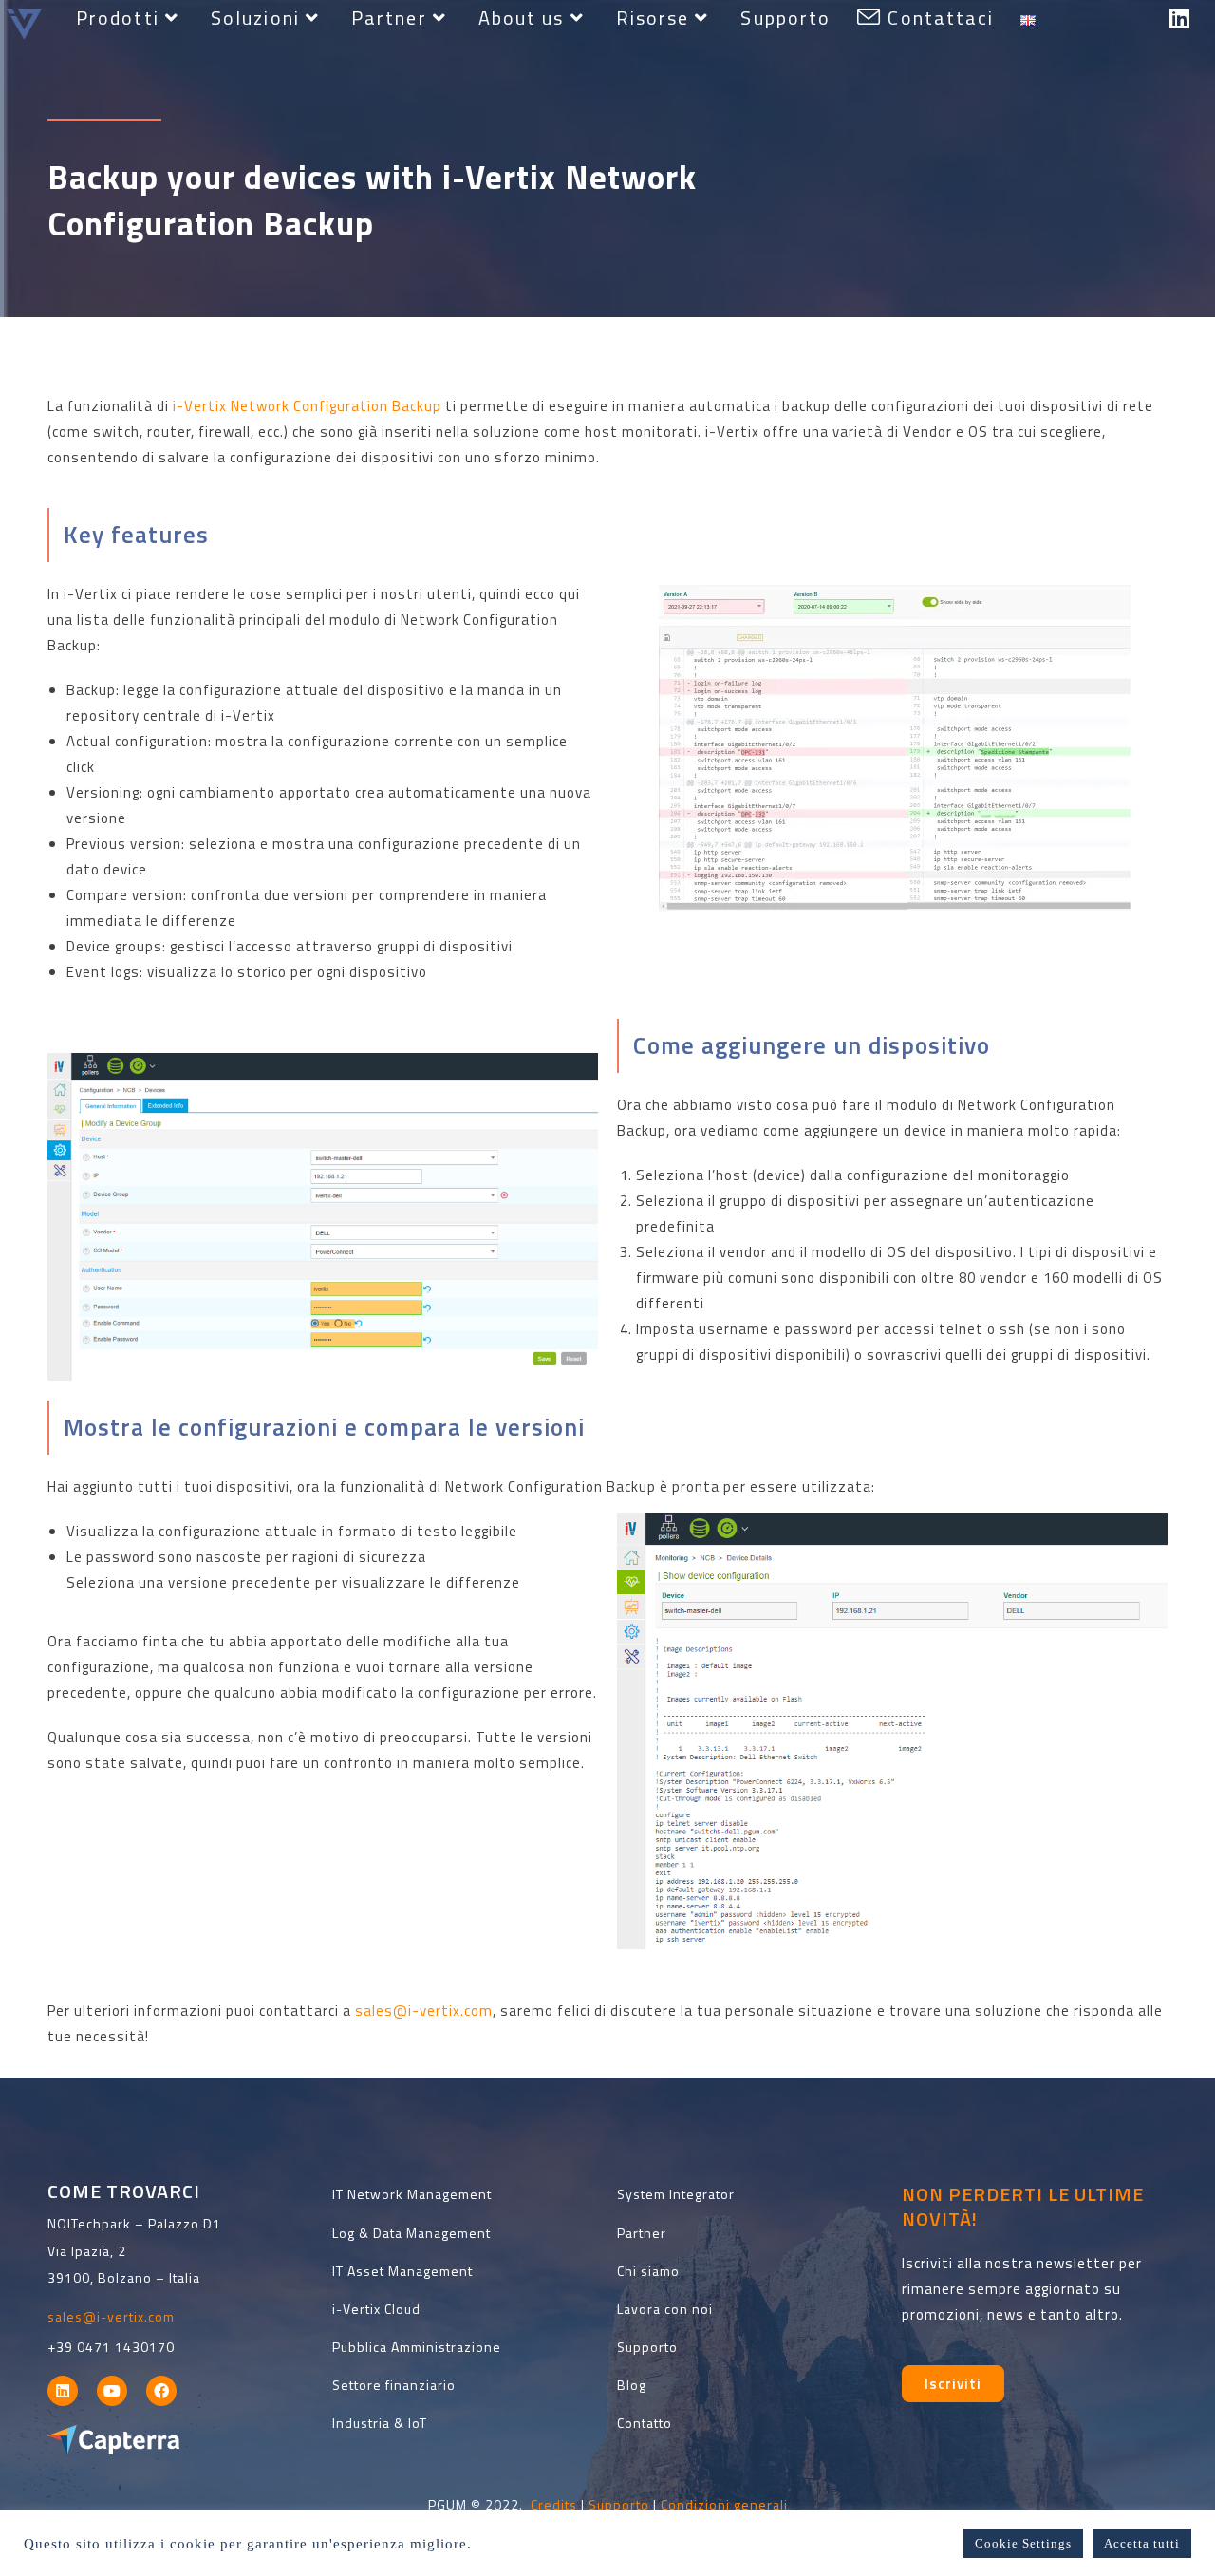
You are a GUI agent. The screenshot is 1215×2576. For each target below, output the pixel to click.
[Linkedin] (63, 2391)
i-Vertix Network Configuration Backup (307, 406)
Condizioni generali (724, 2504)
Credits (554, 2504)
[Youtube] (112, 2391)
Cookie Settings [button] (1023, 2543)
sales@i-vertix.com (424, 2011)
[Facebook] (161, 2391)
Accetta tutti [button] (1142, 2543)
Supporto (619, 2504)
